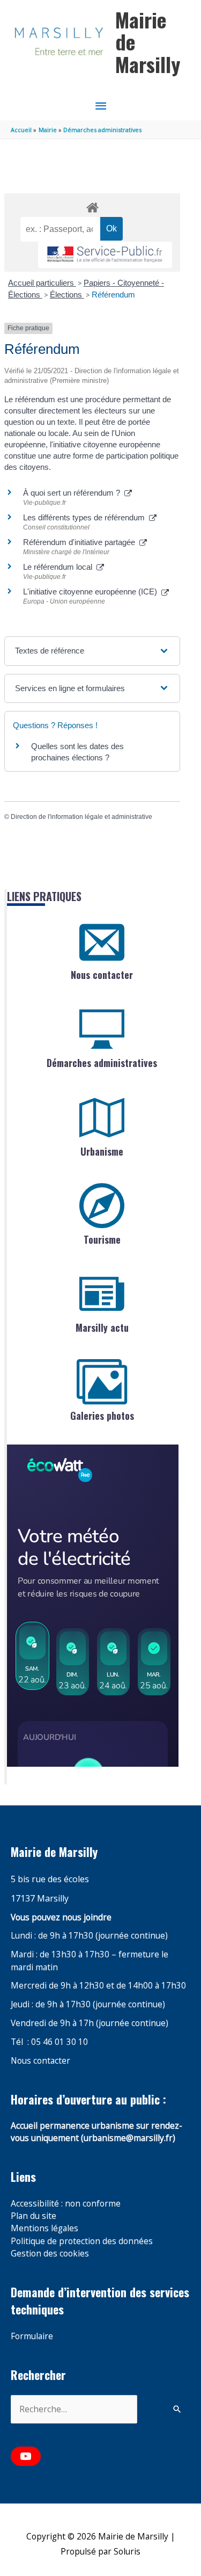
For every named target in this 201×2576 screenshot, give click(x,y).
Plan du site (33, 2216)
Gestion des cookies (50, 2253)
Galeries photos (102, 1416)
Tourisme (102, 1239)
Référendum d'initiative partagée (81, 542)
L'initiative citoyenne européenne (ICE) (92, 592)
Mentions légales (44, 2228)
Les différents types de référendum (86, 517)
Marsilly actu (102, 1327)
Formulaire (32, 2336)
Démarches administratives (102, 1063)
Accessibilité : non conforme (66, 2203)
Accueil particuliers (42, 283)
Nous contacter (102, 975)
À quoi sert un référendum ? (74, 493)
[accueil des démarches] (92, 206)
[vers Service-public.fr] (105, 255)
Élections (67, 295)
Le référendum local (60, 567)
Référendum (113, 295)
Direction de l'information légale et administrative (81, 817)
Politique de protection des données (82, 2241)
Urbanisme (102, 1151)
